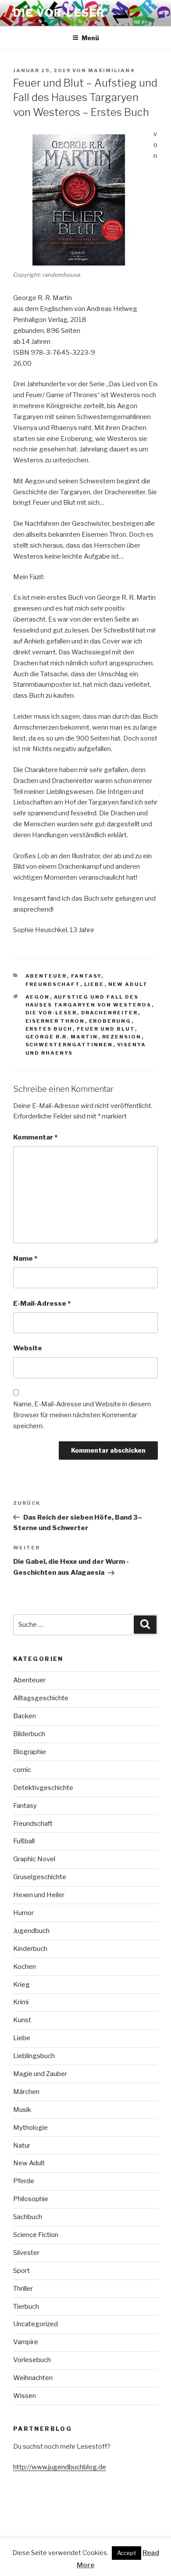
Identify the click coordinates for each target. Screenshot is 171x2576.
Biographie (30, 1752)
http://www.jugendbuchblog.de (60, 2467)
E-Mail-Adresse (42, 1304)
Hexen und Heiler (39, 1895)
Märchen (26, 2092)
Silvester (26, 2253)
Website (28, 1348)
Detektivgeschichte (43, 1788)
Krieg (21, 1985)
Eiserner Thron (55, 1021)
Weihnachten (33, 2378)
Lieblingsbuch (34, 2056)
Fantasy (86, 976)
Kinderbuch (30, 1949)
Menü (90, 38)
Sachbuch (28, 2217)
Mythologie (30, 2128)
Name (25, 1258)
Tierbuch (26, 2307)
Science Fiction (36, 2235)
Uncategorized (36, 2324)
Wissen (25, 2396)
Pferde (24, 2181)
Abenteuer (46, 976)
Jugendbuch (31, 1931)
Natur (22, 2146)
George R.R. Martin (62, 1037)
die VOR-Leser (51, 1013)
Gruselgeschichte (40, 1877)
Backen (25, 1716)
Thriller (23, 2289)
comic (22, 1770)
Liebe (94, 984)
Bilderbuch (29, 1734)
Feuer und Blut (106, 1029)
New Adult (128, 984)
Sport (21, 2271)
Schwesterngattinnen (69, 1045)
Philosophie (31, 2199)
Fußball (24, 1841)
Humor (23, 1913)
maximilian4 (112, 70)
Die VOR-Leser (59, 13)
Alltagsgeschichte (41, 1698)
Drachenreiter (110, 1013)
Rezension (122, 1037)
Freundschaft (53, 984)
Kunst (22, 2020)
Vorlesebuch (32, 2360)
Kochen (25, 1967)
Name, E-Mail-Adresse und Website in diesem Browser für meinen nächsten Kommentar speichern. (82, 1415)
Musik (22, 2110)
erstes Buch (49, 1029)
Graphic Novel (34, 1859)
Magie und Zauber (40, 2074)
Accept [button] (126, 2553)
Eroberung (110, 1021)
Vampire (26, 2342)
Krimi (21, 2002)
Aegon (38, 997)
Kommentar (35, 1137)
